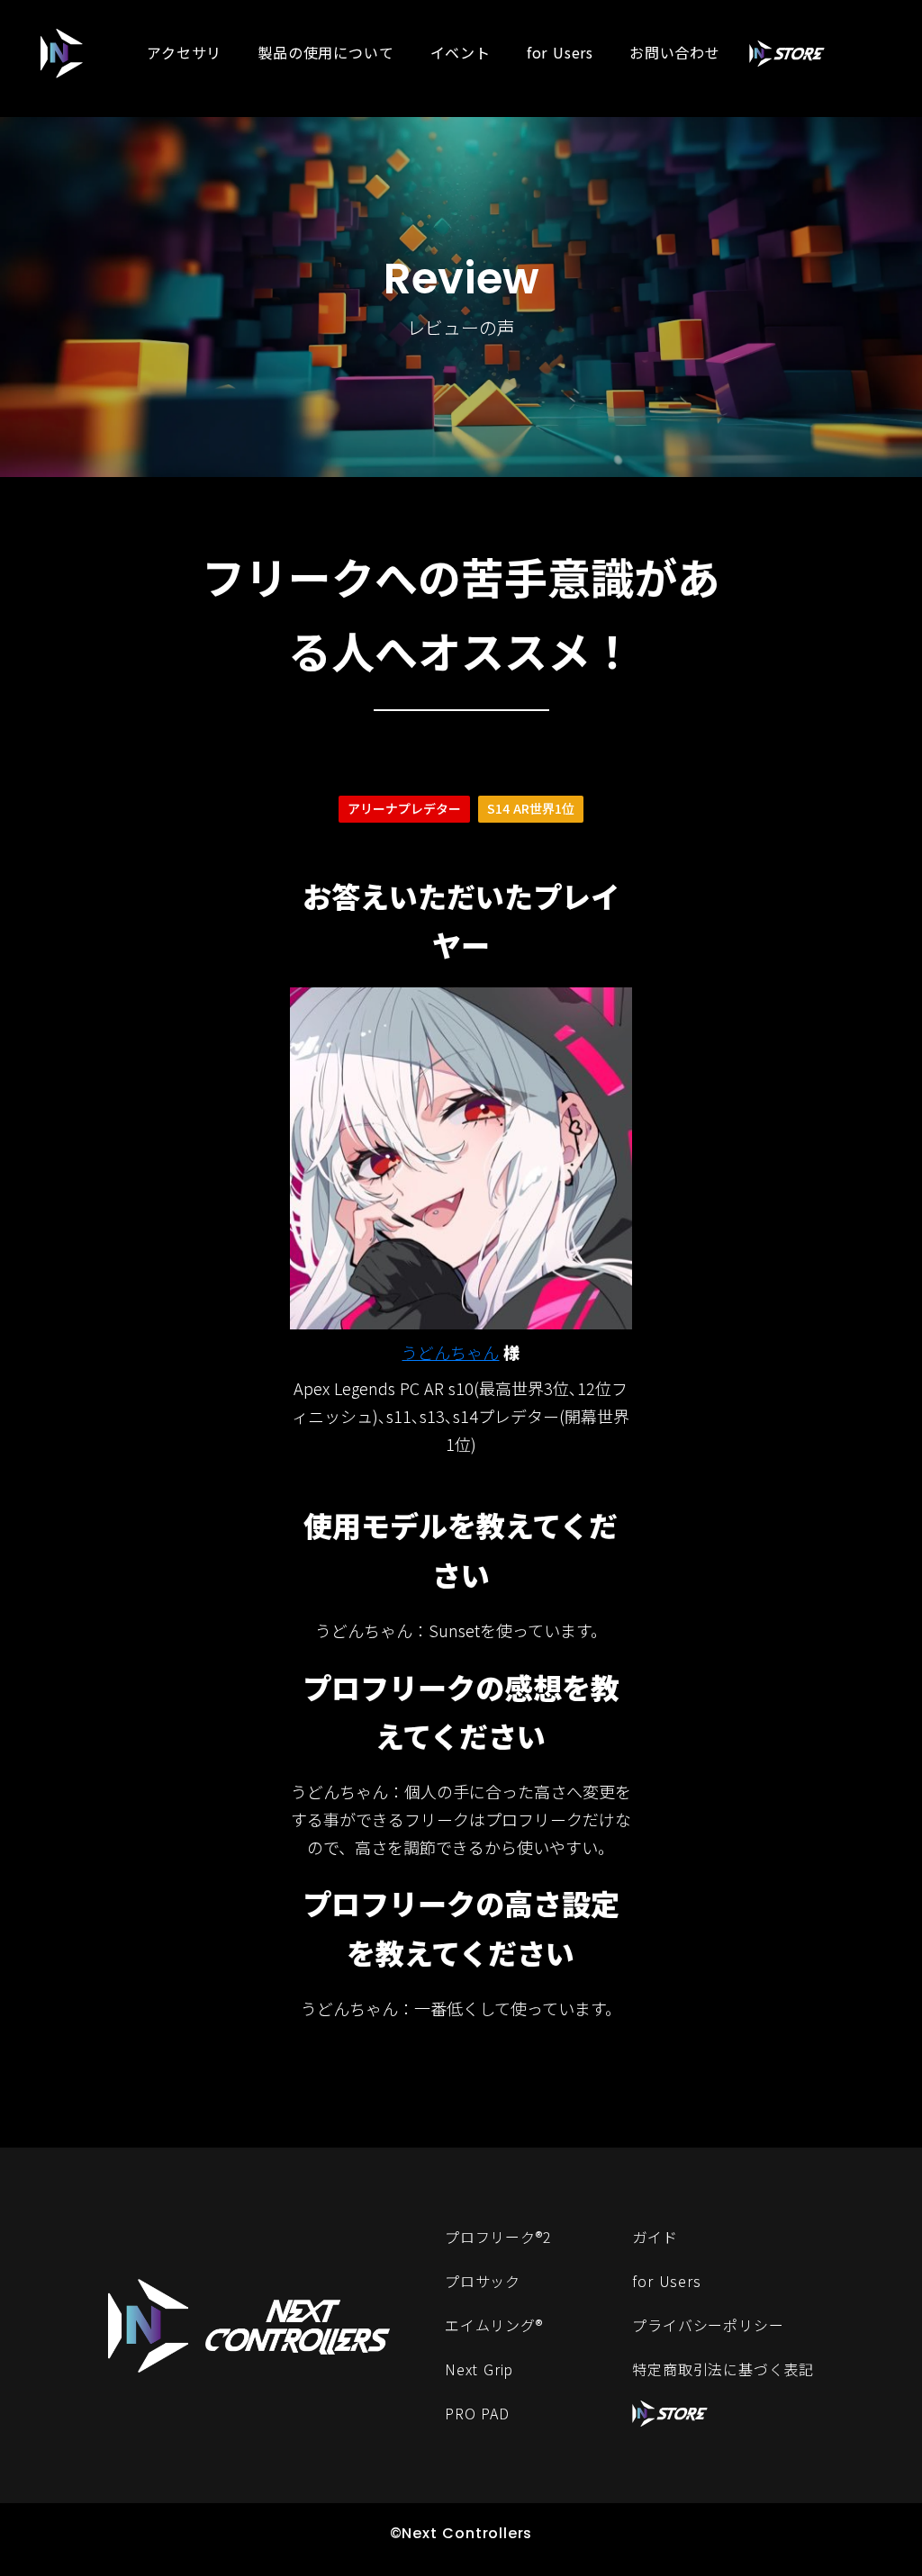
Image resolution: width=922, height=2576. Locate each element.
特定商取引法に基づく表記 (723, 2369)
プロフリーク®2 (498, 2237)
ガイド (655, 2237)
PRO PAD (477, 2413)
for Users (666, 2281)
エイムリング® (494, 2325)
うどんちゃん (450, 1352)
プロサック (483, 2281)
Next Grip (479, 2369)
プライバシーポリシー (708, 2325)
